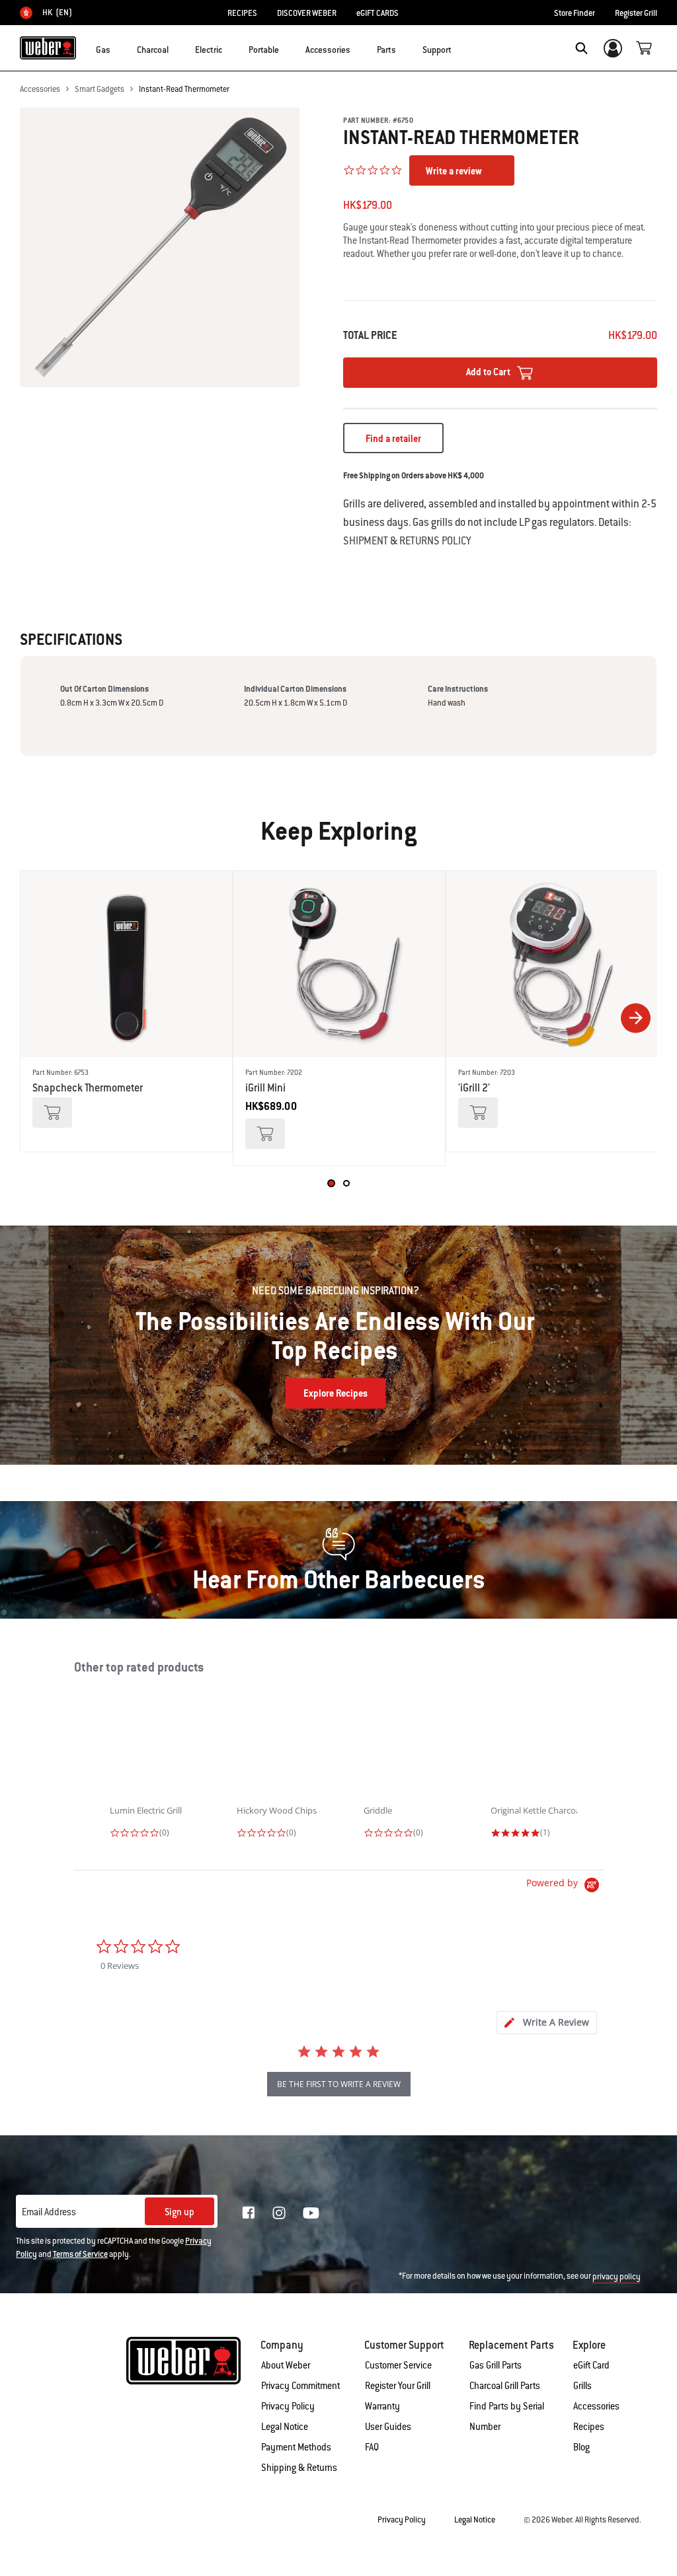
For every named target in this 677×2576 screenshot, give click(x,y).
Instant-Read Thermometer (184, 89)
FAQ (372, 2447)
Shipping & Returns (299, 2468)
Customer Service (398, 2365)
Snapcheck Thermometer (88, 1088)
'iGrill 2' (474, 1088)
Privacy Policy (288, 2406)
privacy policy (617, 2277)
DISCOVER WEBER (307, 13)
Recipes (589, 2427)
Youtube (311, 2213)
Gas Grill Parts (496, 2365)
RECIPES (242, 13)
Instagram (279, 2213)
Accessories (40, 89)
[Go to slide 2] (346, 1183)
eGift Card (591, 2365)
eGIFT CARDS (378, 13)
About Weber (286, 2365)
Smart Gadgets (100, 89)
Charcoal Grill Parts (505, 2386)
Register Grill (636, 13)
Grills (582, 2386)
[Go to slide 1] (331, 1183)
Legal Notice (285, 2427)
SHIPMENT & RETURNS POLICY (407, 541)
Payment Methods (296, 2447)
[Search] (581, 48)
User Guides (388, 2427)
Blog (581, 2447)
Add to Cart (489, 372)
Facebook (249, 2213)
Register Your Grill (398, 2386)
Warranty (382, 2406)
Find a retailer (393, 439)
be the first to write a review (339, 2084)
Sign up (179, 2212)
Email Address (49, 2212)
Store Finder (575, 13)
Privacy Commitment (300, 2386)
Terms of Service (80, 2254)
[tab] (547, 2023)
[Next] (636, 1018)
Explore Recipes (336, 1393)
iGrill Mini (265, 1088)
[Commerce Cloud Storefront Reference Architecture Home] (48, 48)
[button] (118, 47)
